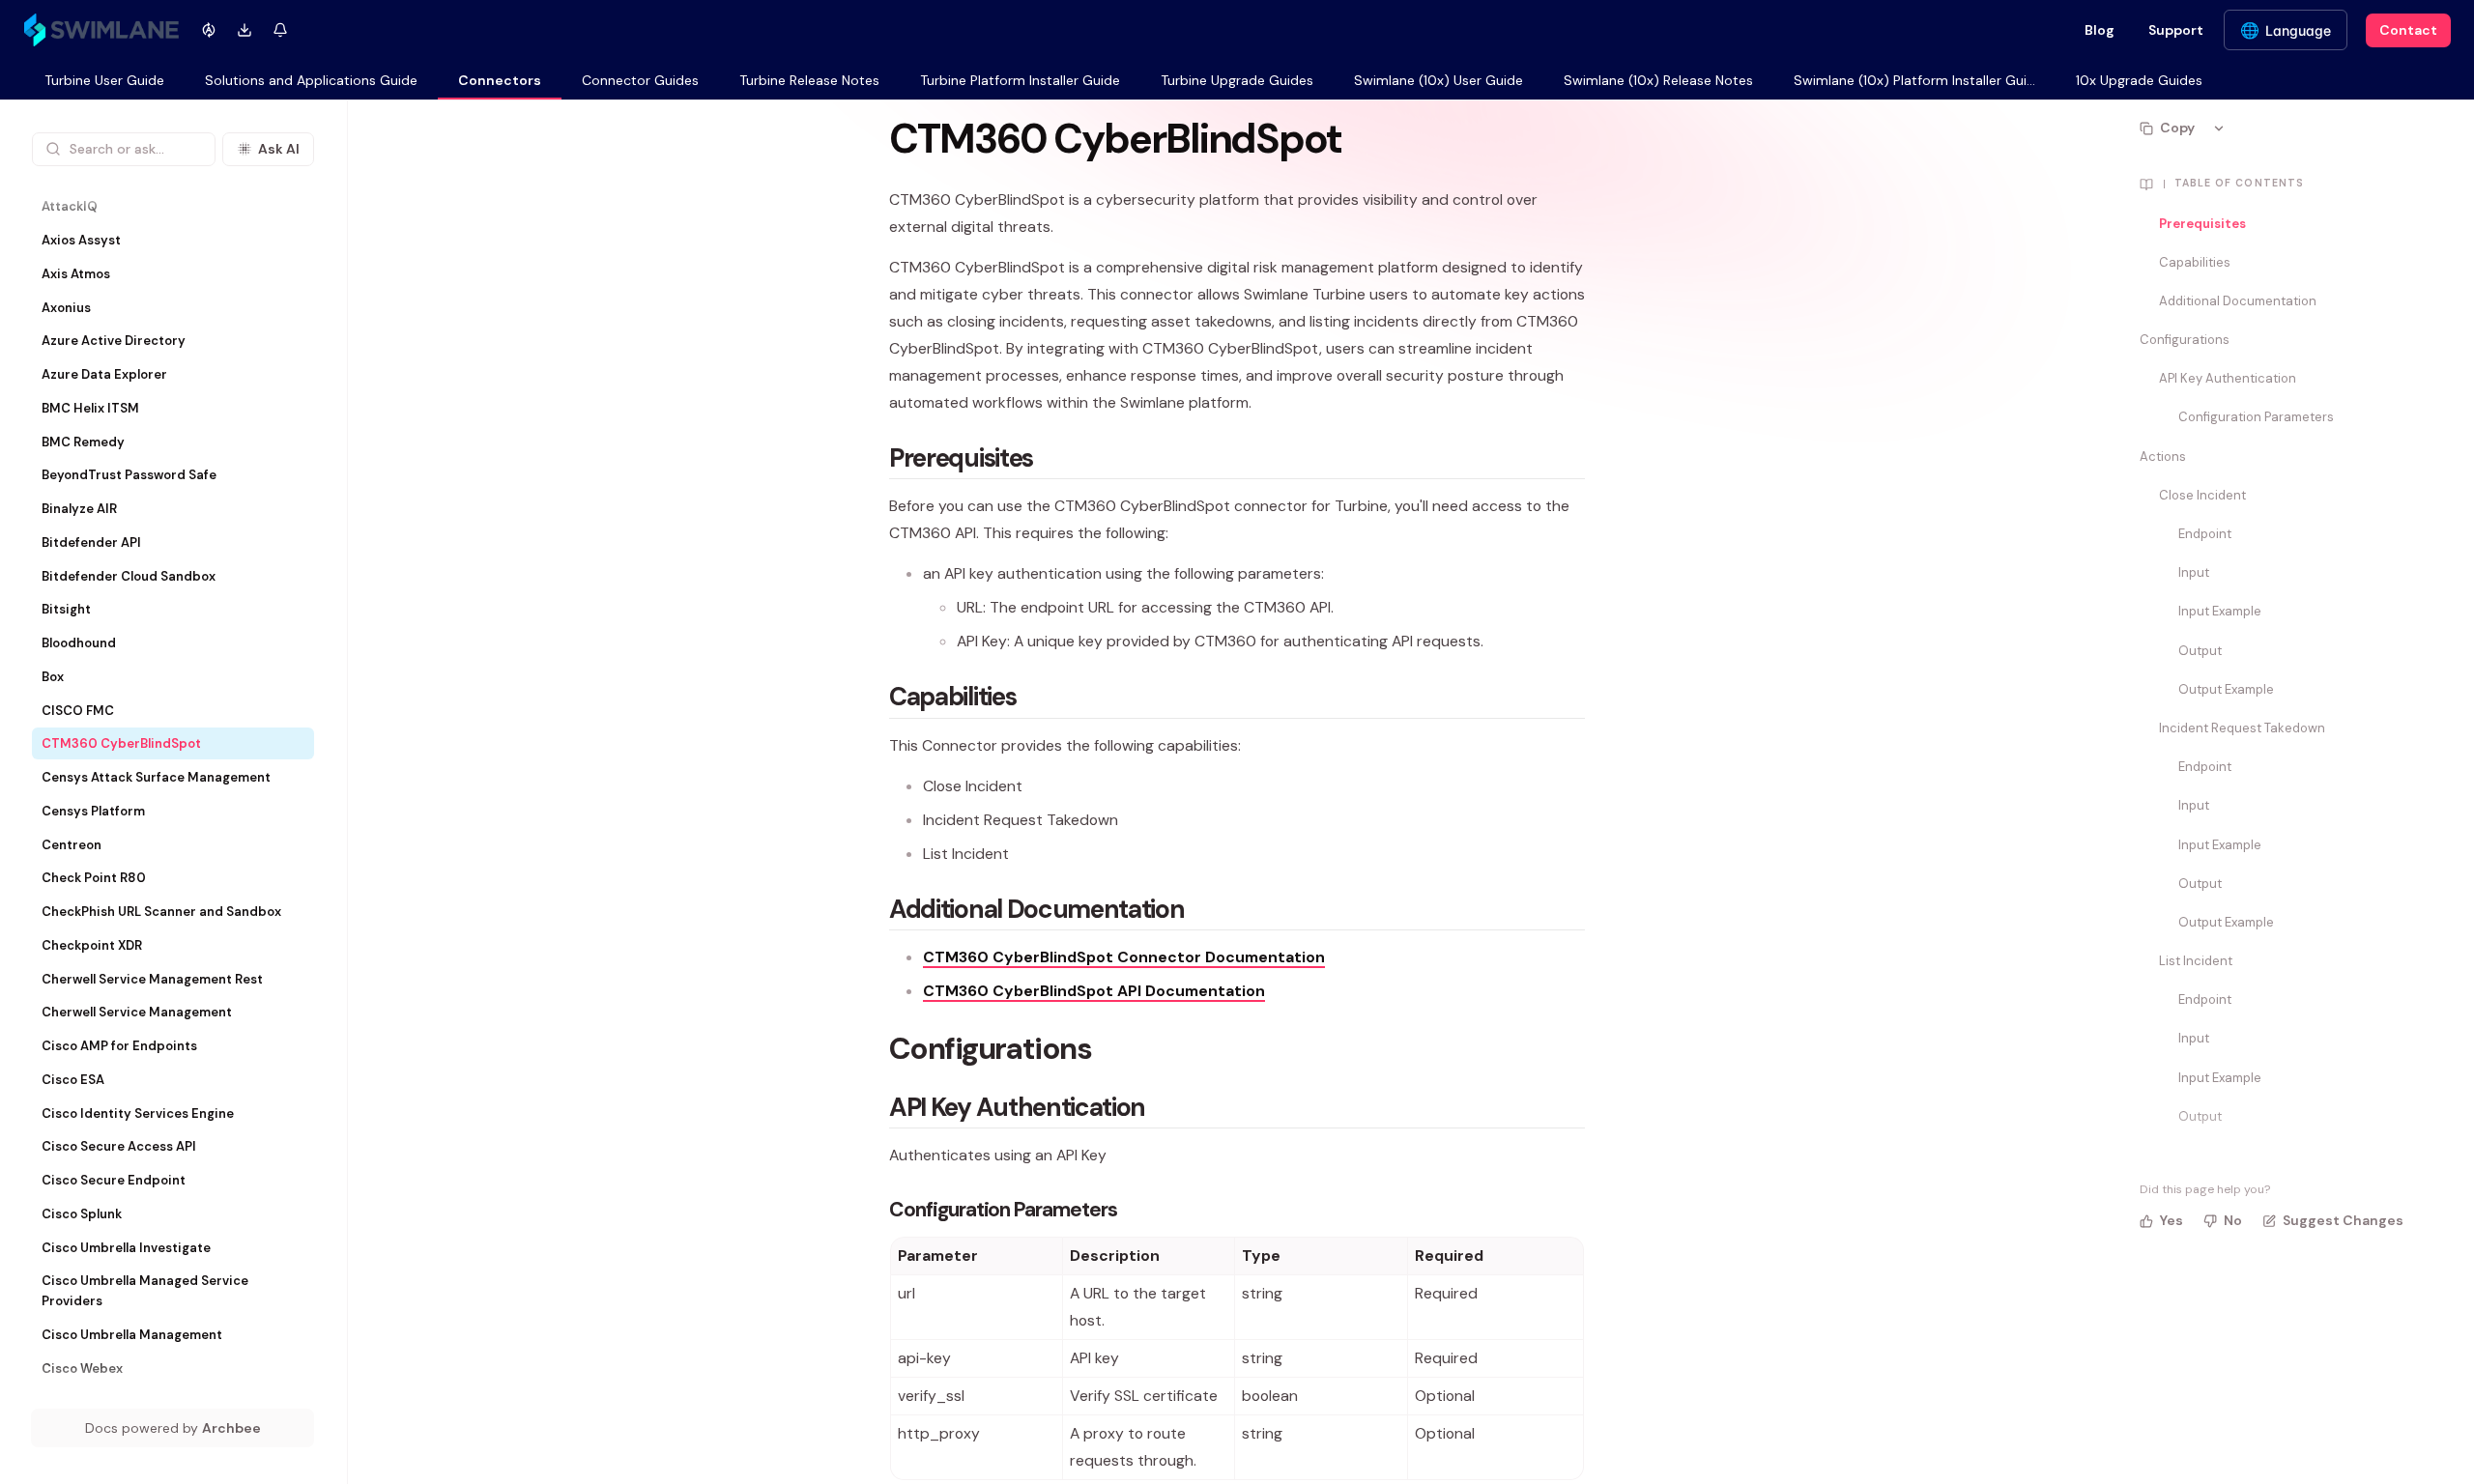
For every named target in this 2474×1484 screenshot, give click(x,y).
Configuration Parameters (2256, 417)
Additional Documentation (2238, 301)
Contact (2408, 30)
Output (2200, 651)
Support (2176, 30)
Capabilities (2195, 262)
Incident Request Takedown (2242, 728)
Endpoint (2205, 534)
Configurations (2185, 340)
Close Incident (2202, 495)
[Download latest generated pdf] (244, 30)
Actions (2163, 457)
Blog (2100, 30)
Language (2298, 30)
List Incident (2196, 961)
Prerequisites (2202, 224)
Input (2194, 572)
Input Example (2220, 611)
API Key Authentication (2228, 378)
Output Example (2226, 689)
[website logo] (101, 30)
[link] (104, 82)
